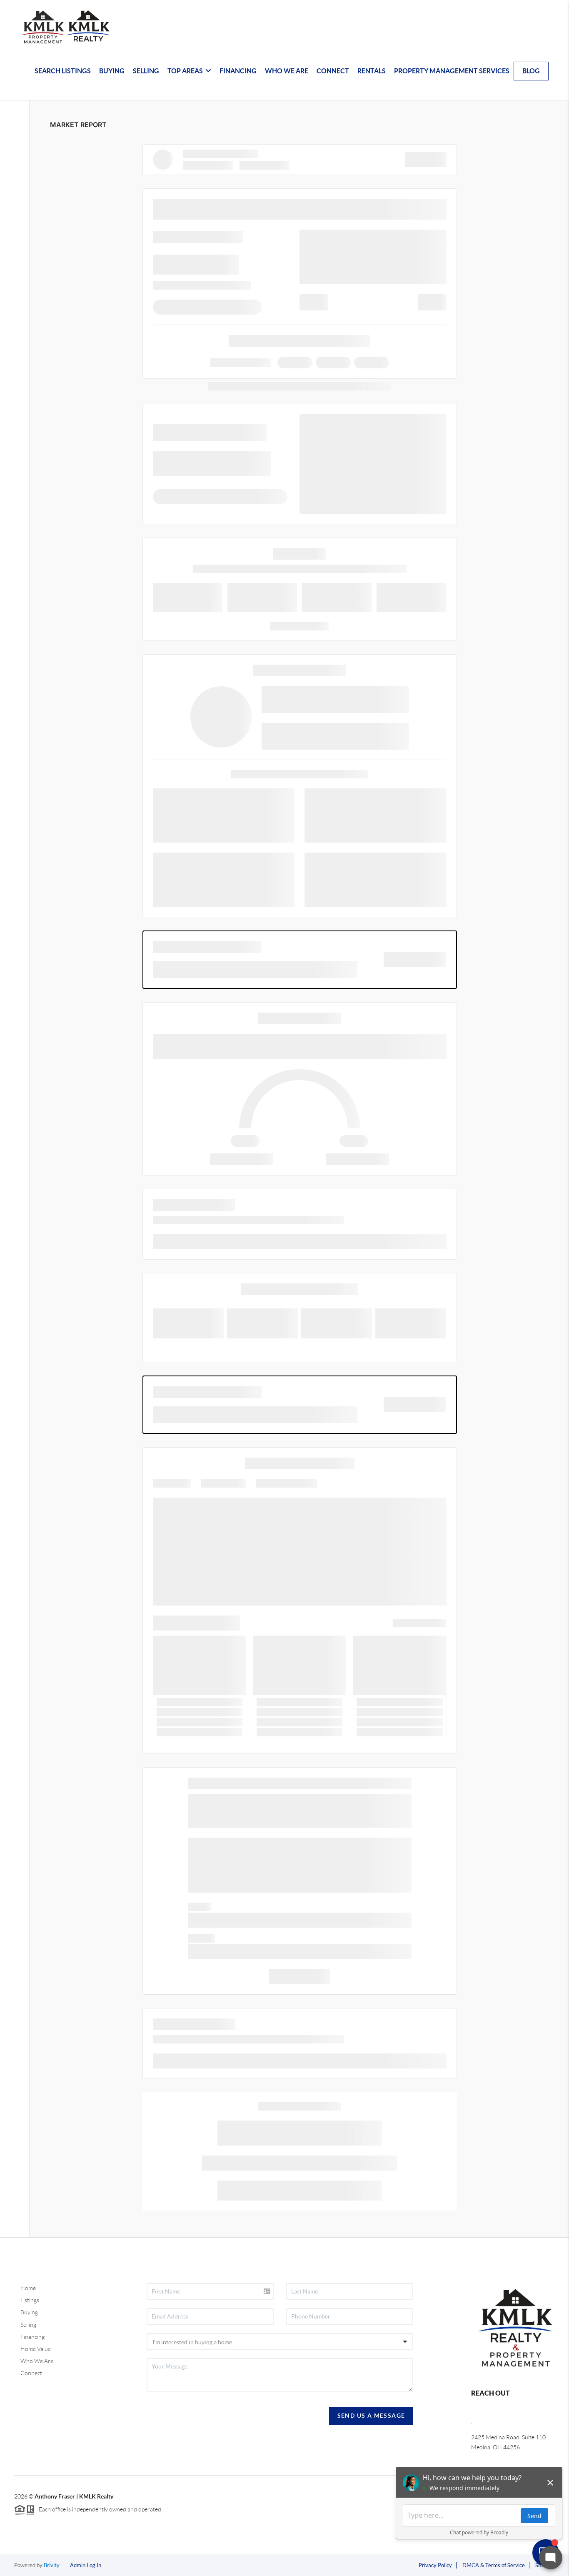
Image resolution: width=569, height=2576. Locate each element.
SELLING (146, 71)
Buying (29, 2312)
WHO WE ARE (287, 71)
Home (28, 2288)
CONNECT (333, 71)
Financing (32, 2337)
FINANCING (238, 71)
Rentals (372, 71)
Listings (30, 2300)
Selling (28, 2325)
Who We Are (37, 2361)
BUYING (112, 71)
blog (531, 71)
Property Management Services (452, 71)
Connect (31, 2373)
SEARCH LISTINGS (63, 71)
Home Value (36, 2349)
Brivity (52, 2565)
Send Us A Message (371, 2416)
